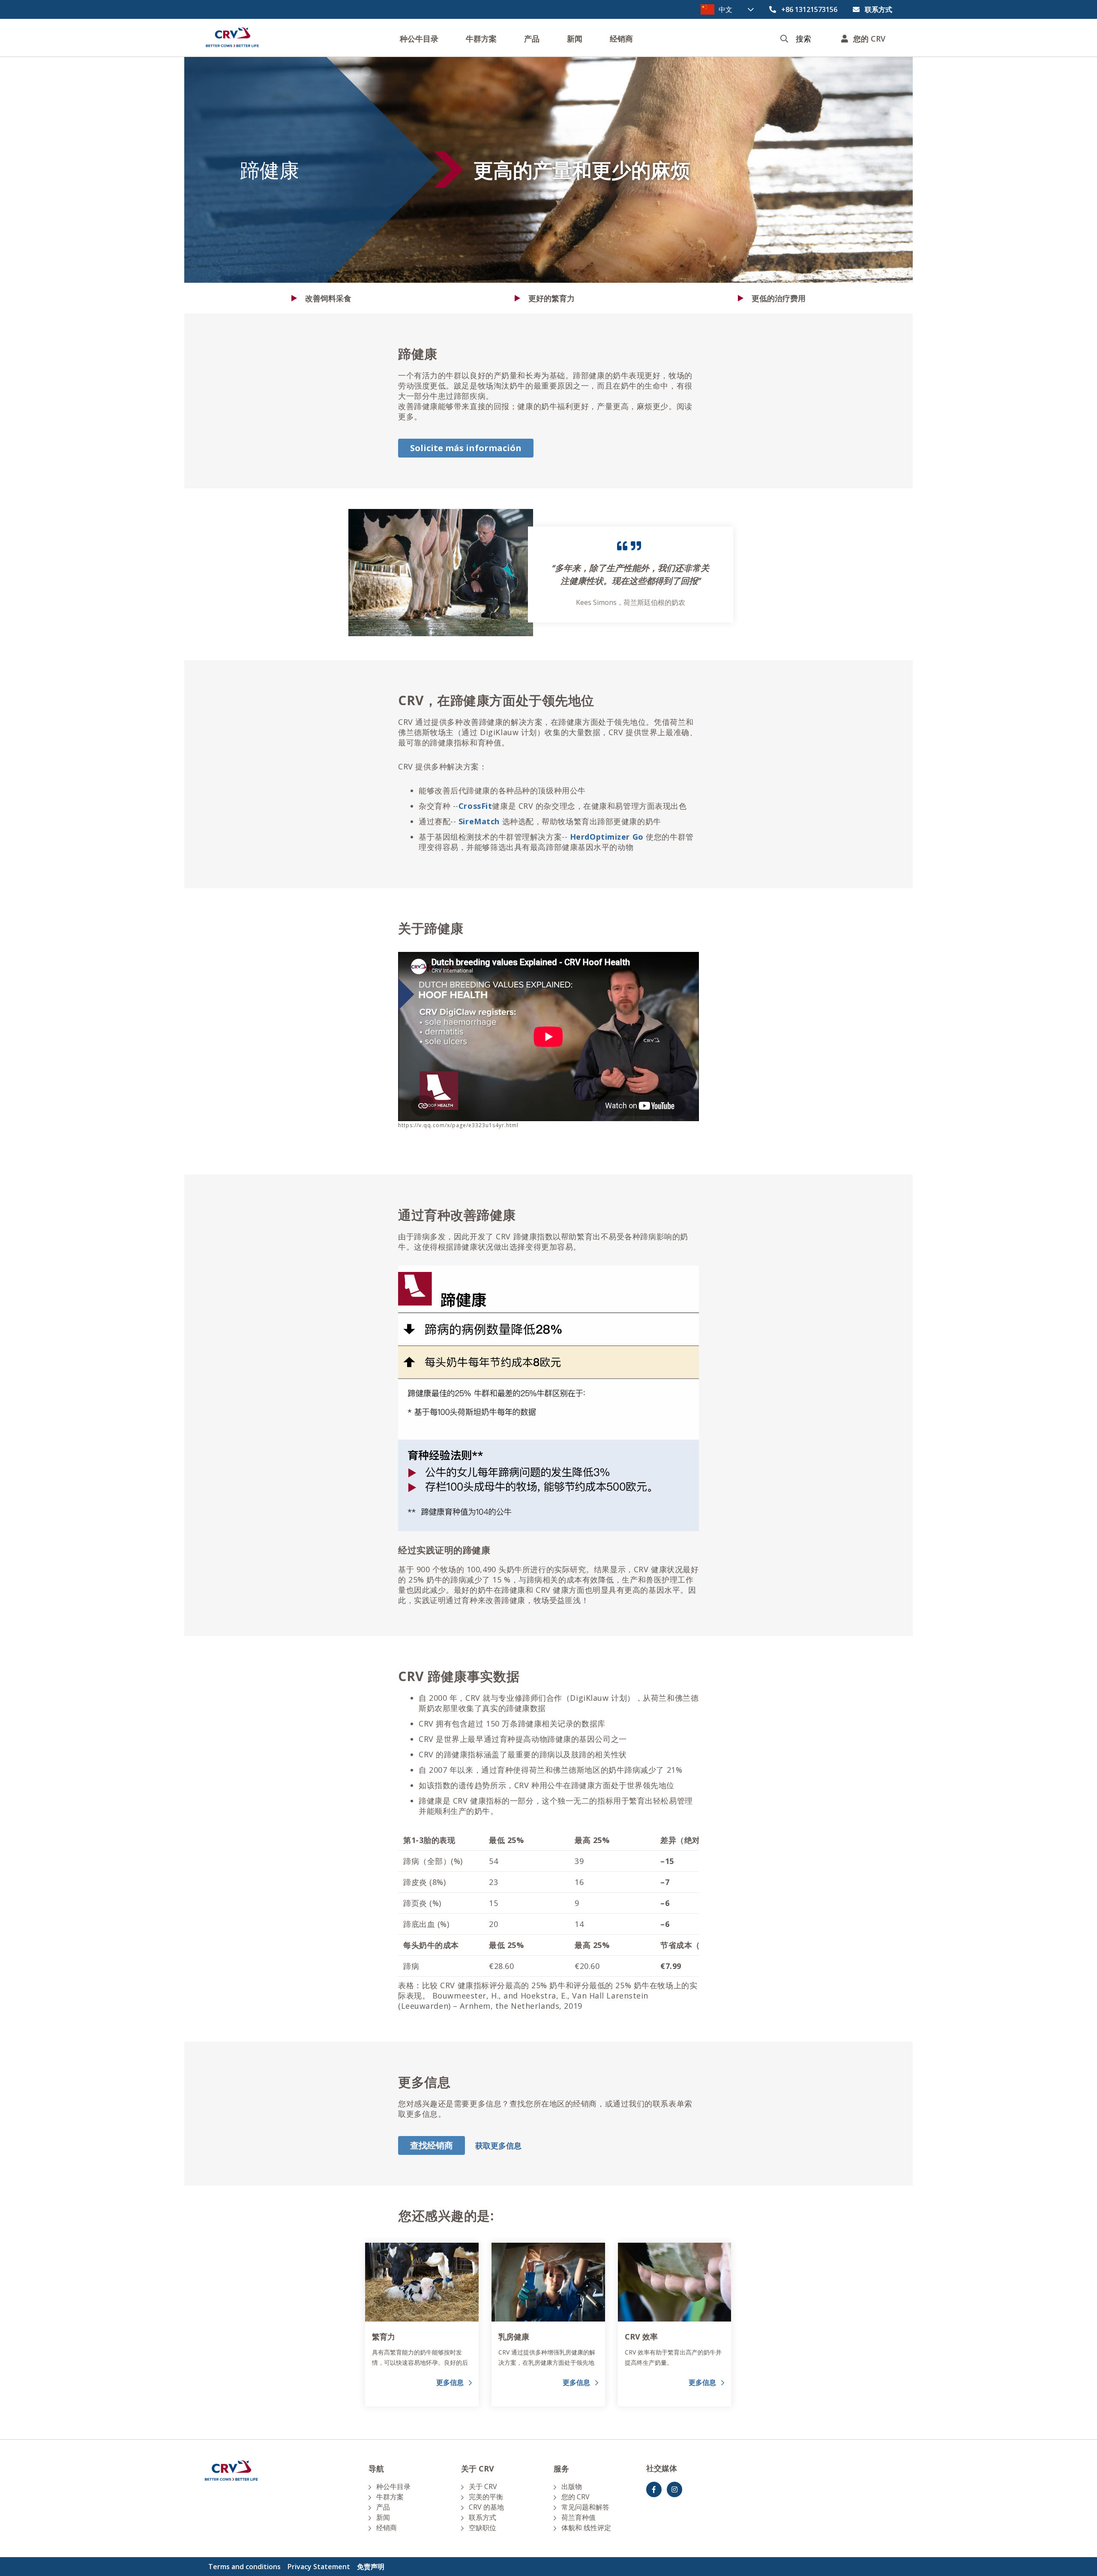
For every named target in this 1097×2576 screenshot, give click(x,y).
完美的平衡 (486, 2497)
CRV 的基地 (486, 2507)
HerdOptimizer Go (607, 837)
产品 (532, 39)
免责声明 (371, 2567)
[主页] (232, 38)
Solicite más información (466, 448)
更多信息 (450, 2382)
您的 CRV (575, 2497)
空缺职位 (483, 2528)
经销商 (621, 39)
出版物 (572, 2486)
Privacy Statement (319, 2567)
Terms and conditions (244, 2567)
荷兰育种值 (578, 2517)
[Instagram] (674, 2489)
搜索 (803, 39)
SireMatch (479, 821)
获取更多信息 (498, 2145)
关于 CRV (483, 2486)
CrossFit (475, 806)
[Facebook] (654, 2489)
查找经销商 (432, 2145)
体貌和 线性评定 (586, 2528)
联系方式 (878, 9)
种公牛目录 (419, 39)
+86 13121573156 (809, 9)
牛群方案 (481, 39)
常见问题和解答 (585, 2507)
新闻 (575, 39)
